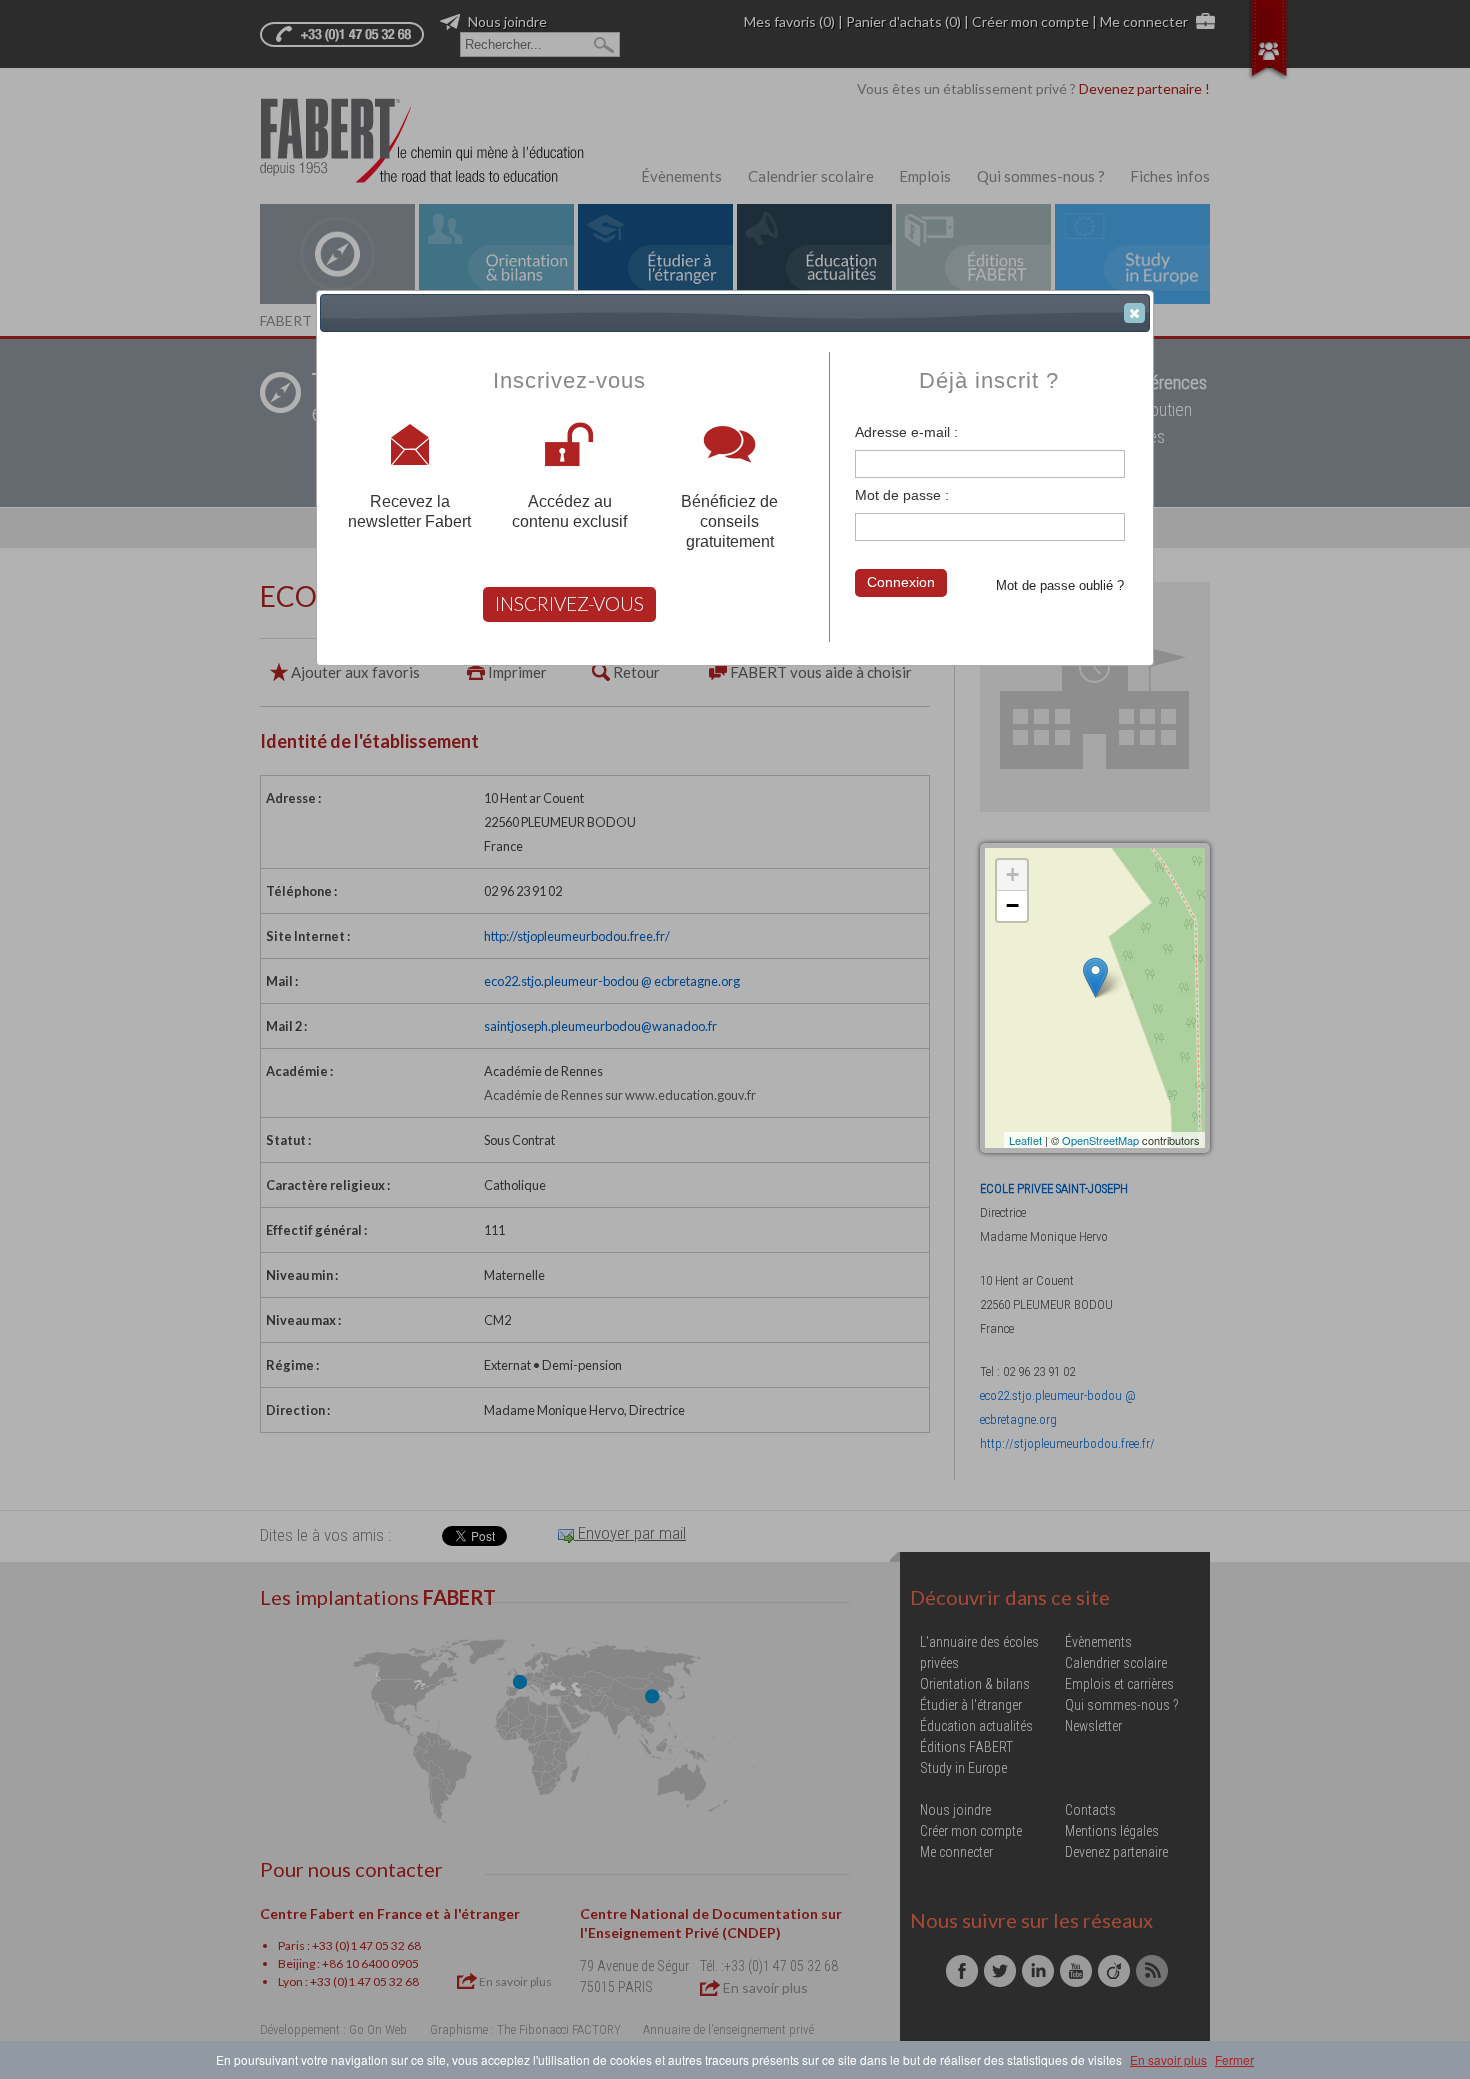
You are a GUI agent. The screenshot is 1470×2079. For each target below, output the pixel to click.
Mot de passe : (902, 495)
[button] (1134, 313)
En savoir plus (1168, 2059)
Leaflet (1025, 1140)
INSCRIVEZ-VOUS (569, 603)
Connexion (901, 582)
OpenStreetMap (1100, 1140)
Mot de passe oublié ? (1060, 585)
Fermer (1234, 2059)
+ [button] (1012, 874)
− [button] (1012, 905)
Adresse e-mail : (906, 432)
